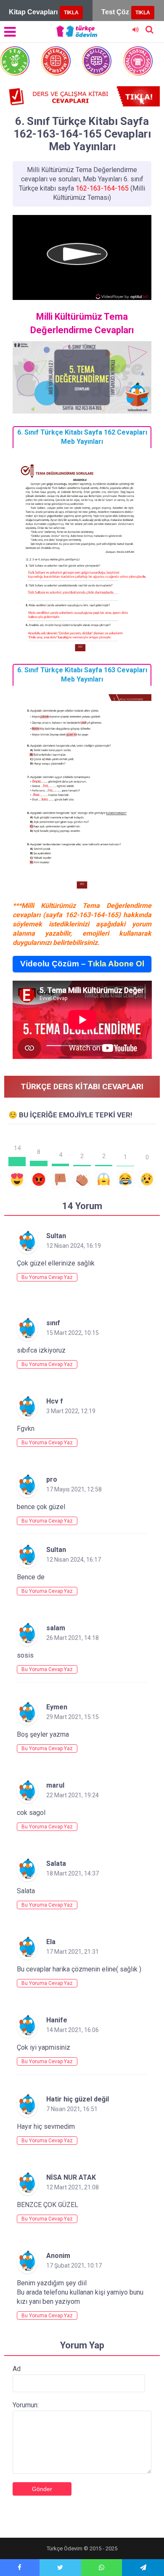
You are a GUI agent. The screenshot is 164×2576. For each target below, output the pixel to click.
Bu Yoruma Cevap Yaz (47, 1277)
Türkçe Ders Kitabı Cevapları (82, 1086)
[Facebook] (20, 2568)
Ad (17, 2369)
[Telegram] (143, 2568)
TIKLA (71, 13)
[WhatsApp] (102, 2568)
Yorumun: (26, 2405)
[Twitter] (60, 2568)
